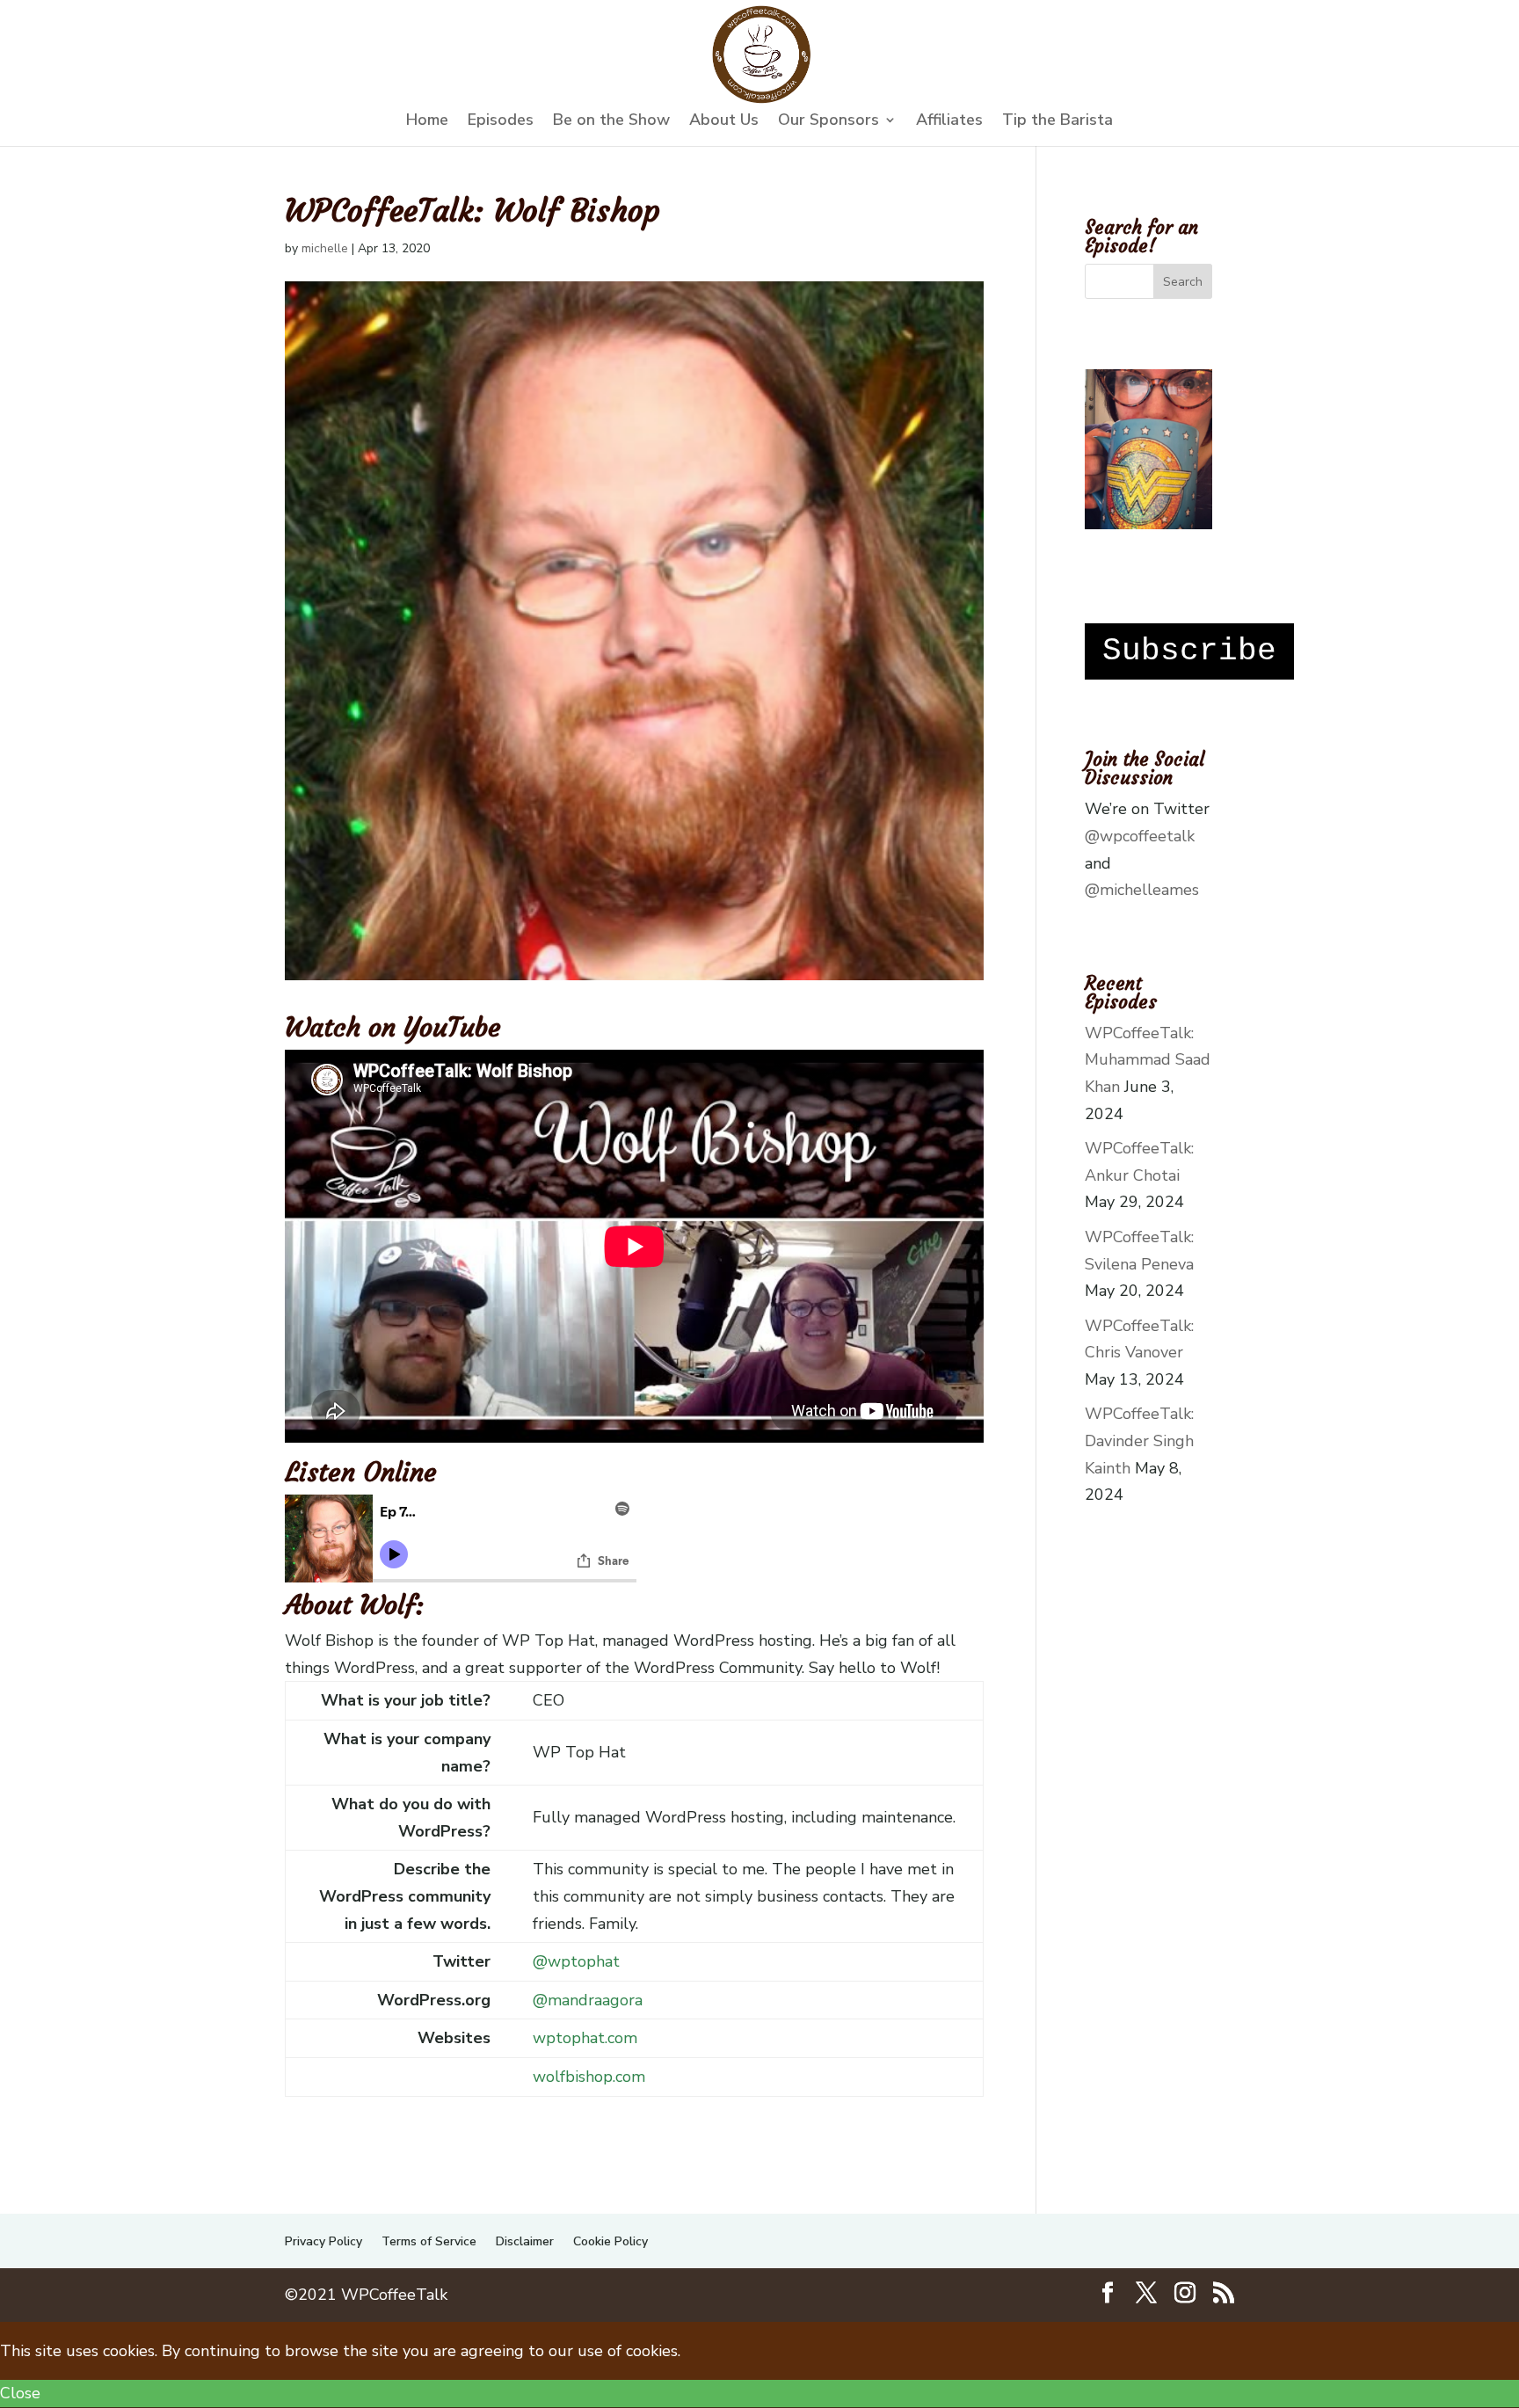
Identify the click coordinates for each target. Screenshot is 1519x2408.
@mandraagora (588, 2000)
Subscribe (1189, 651)
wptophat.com (585, 2038)
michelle (325, 248)
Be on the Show (611, 122)
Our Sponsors (829, 122)
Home (427, 122)
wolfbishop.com (589, 2077)
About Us (724, 122)
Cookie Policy (611, 2241)
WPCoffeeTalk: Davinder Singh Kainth (1139, 1440)
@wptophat (576, 1961)
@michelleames (1142, 890)
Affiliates (949, 122)
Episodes (501, 122)
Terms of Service (429, 2241)
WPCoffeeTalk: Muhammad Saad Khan (1148, 1060)
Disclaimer (525, 2241)
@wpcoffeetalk (1140, 836)
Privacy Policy (323, 2241)
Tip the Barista (1057, 122)
